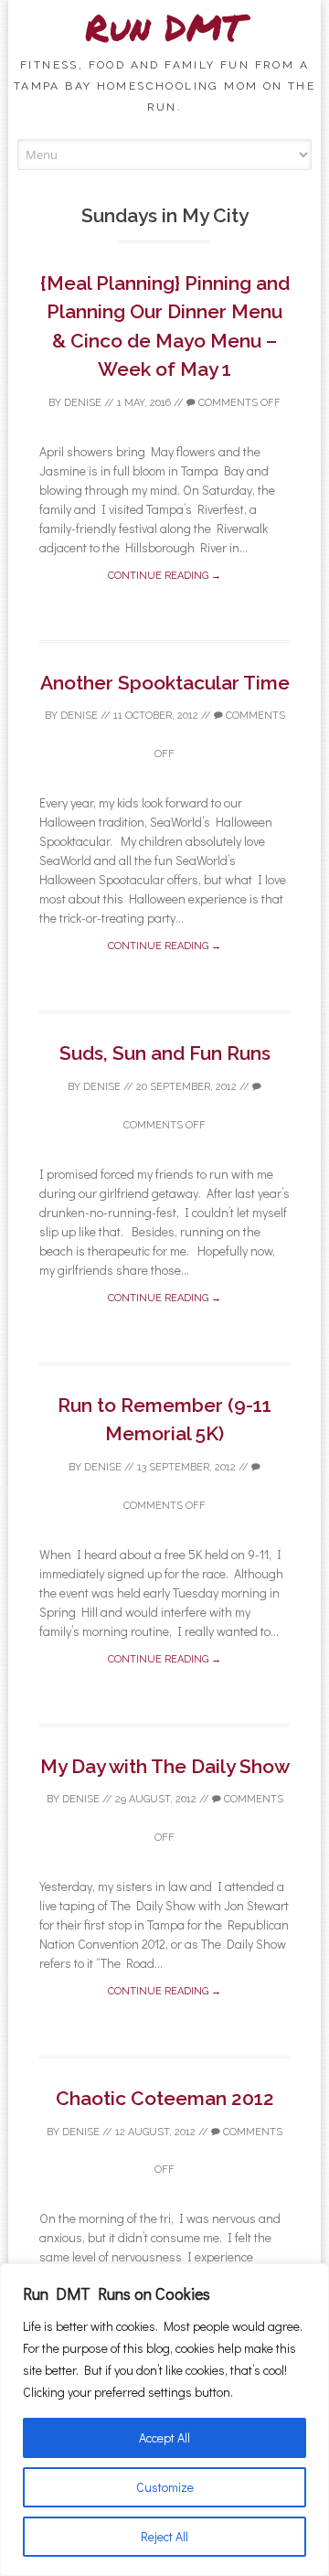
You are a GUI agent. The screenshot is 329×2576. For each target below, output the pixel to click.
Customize (165, 2487)
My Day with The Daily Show (165, 1766)
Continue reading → (164, 576)
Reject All (164, 2536)
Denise (83, 403)
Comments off (238, 403)
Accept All (164, 2437)
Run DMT (164, 27)
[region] (164, 2420)
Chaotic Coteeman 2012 (165, 2098)
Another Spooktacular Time (165, 683)
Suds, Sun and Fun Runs (165, 1053)
